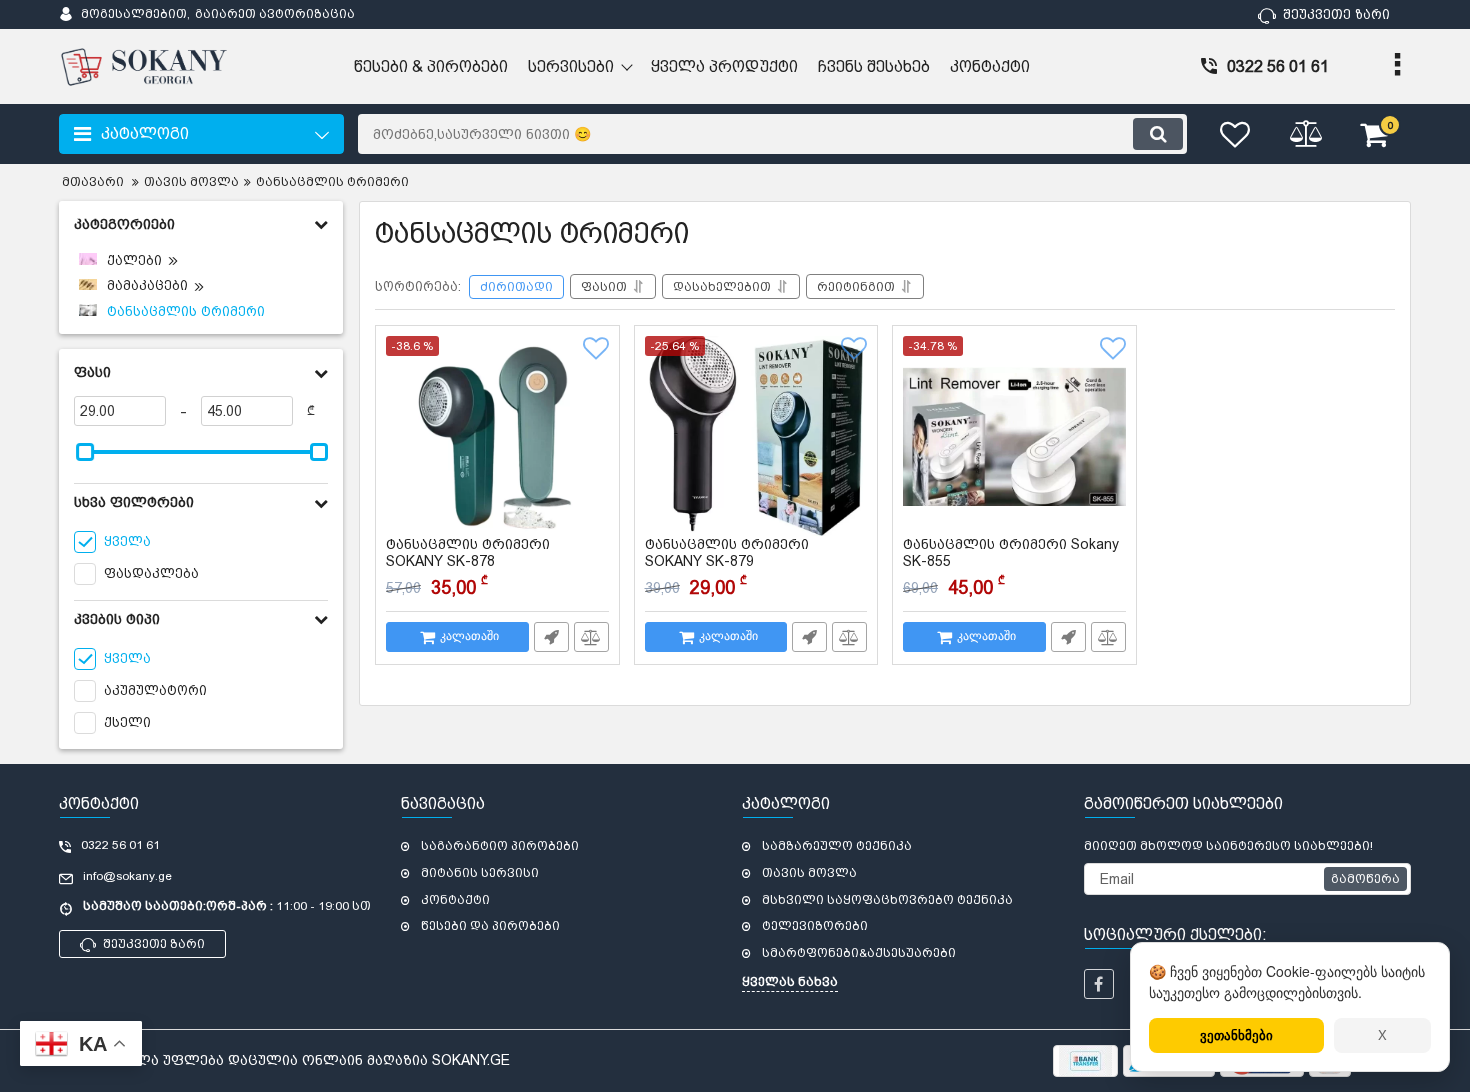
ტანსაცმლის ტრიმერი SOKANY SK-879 (727, 562)
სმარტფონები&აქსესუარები (859, 953)
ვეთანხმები (1236, 1034)
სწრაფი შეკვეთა (551, 637)
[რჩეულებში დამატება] (596, 349)
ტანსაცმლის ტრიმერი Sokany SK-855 (1011, 562)
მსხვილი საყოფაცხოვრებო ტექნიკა (887, 900)
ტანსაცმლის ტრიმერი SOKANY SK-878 (468, 562)
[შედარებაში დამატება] (591, 637)
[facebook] (1099, 984)
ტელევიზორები (815, 926)
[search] (1158, 134)
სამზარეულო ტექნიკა (837, 846)
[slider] (85, 452)
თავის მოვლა (809, 873)
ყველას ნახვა (790, 982)
